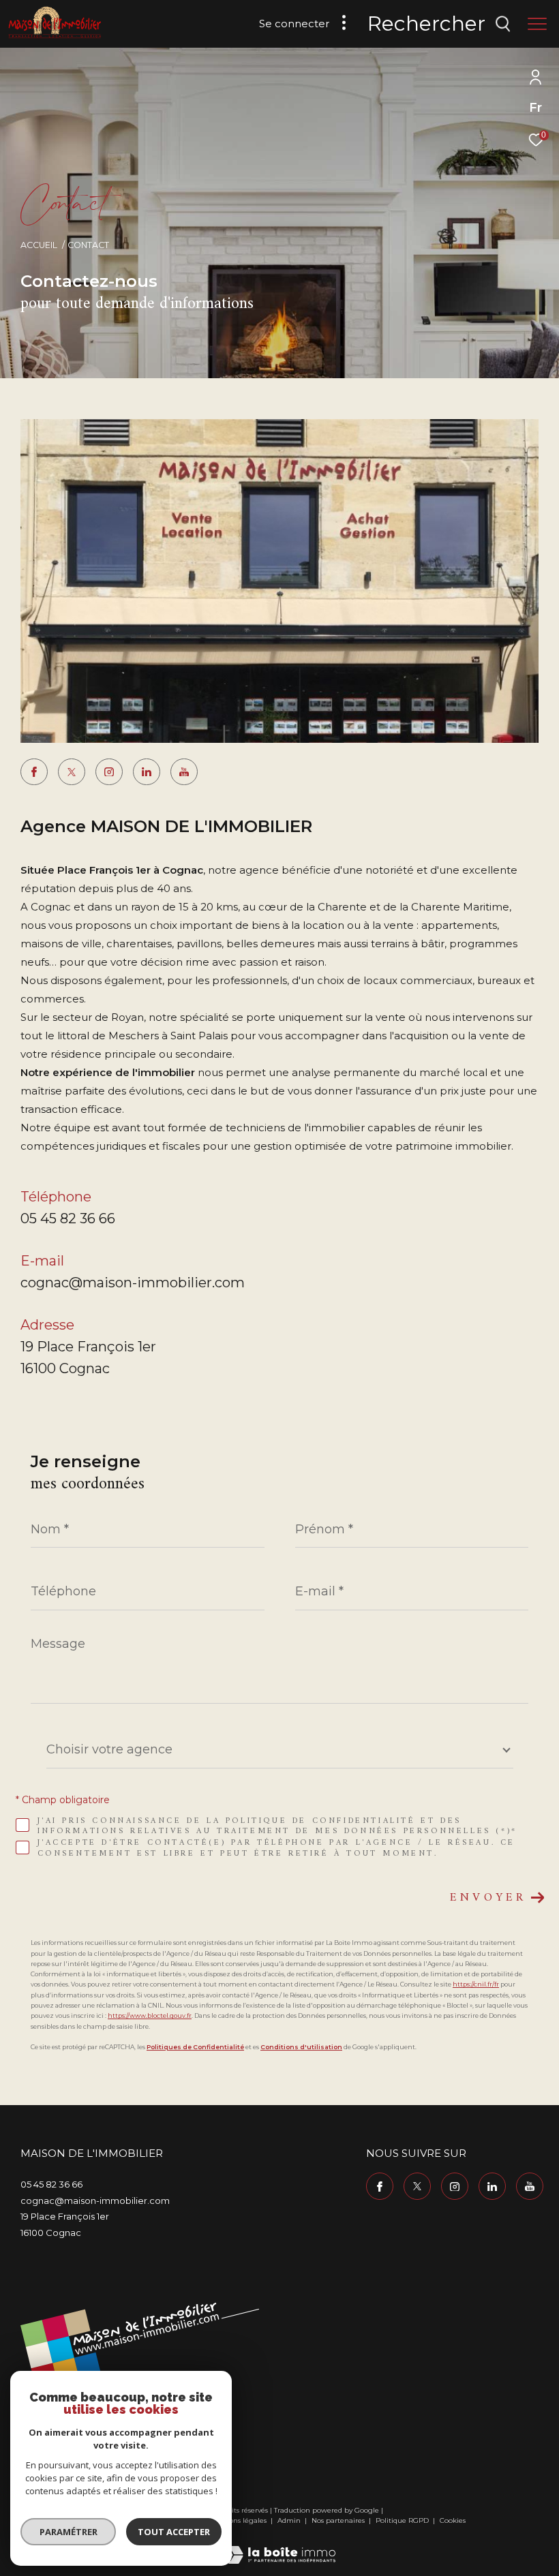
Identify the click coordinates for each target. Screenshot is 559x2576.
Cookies (453, 2521)
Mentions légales (239, 2520)
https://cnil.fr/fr (476, 1984)
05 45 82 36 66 (68, 1218)
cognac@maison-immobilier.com (133, 1283)
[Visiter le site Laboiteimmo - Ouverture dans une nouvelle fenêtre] (279, 2546)
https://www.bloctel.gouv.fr (150, 2015)
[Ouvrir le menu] (537, 24)
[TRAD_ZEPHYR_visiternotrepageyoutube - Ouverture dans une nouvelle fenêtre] (184, 772)
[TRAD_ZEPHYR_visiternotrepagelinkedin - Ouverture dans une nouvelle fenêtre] (147, 772)
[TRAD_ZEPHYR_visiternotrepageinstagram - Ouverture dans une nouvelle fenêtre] (109, 772)
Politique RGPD (402, 2520)
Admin (290, 2520)
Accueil (39, 245)
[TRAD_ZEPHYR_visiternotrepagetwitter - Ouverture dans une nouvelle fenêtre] (72, 772)
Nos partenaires (339, 2520)
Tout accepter (174, 2532)
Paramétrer (69, 2532)
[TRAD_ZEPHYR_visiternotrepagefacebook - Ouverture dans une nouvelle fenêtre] (34, 772)
